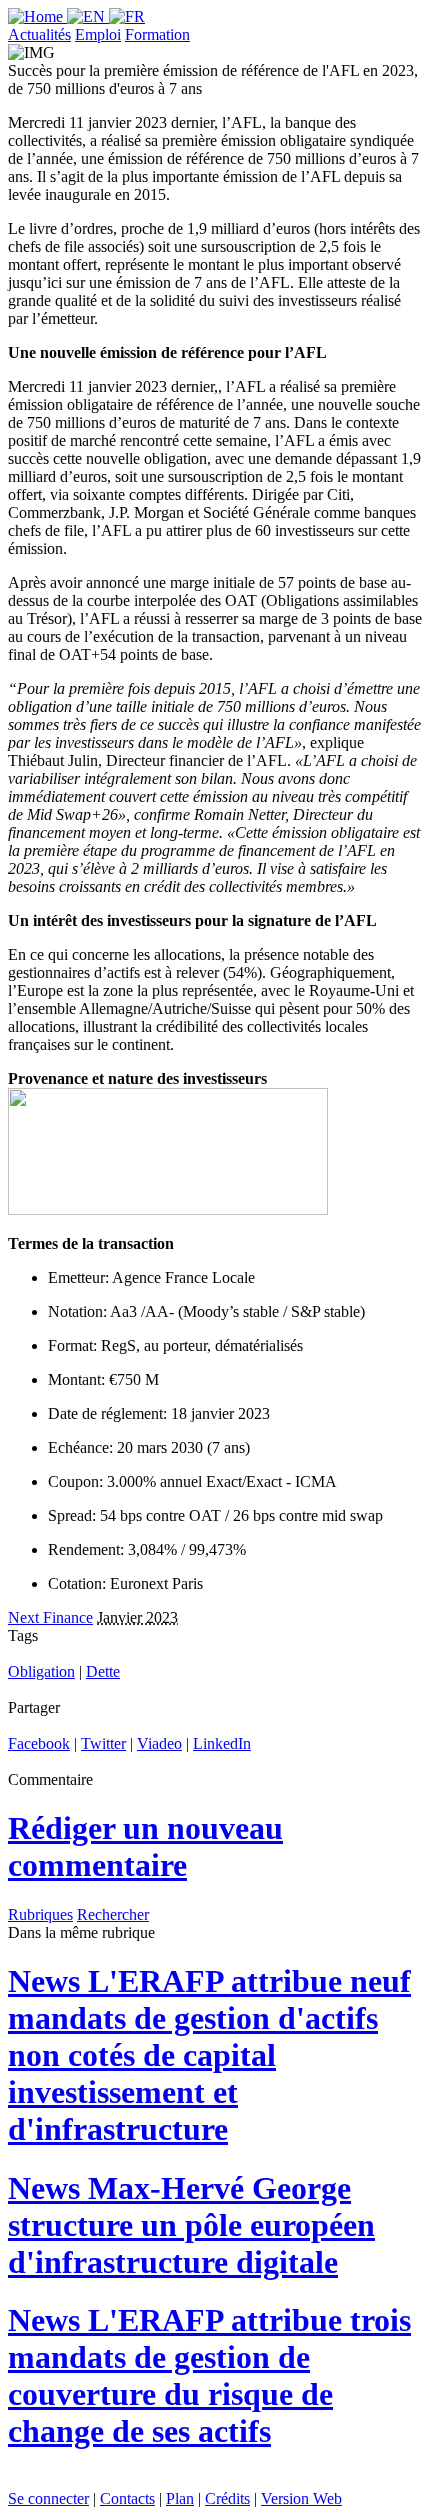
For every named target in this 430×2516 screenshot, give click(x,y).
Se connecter (48, 2498)
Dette (103, 1671)
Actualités (39, 34)
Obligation (41, 1671)
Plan (180, 2498)
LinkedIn (222, 1743)
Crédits (227, 2498)
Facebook (39, 1743)
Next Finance (50, 1617)
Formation (157, 34)
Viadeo (159, 1743)
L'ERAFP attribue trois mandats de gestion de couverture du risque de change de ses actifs (209, 2375)
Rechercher (113, 1914)
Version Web (301, 2498)
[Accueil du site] (37, 16)
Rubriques (40, 1914)
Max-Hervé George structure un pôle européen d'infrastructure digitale (191, 2225)
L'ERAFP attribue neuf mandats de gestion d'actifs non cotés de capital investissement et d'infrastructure (209, 2055)
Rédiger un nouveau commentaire (145, 1846)
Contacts (127, 2498)
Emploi (98, 34)
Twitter (103, 1743)
